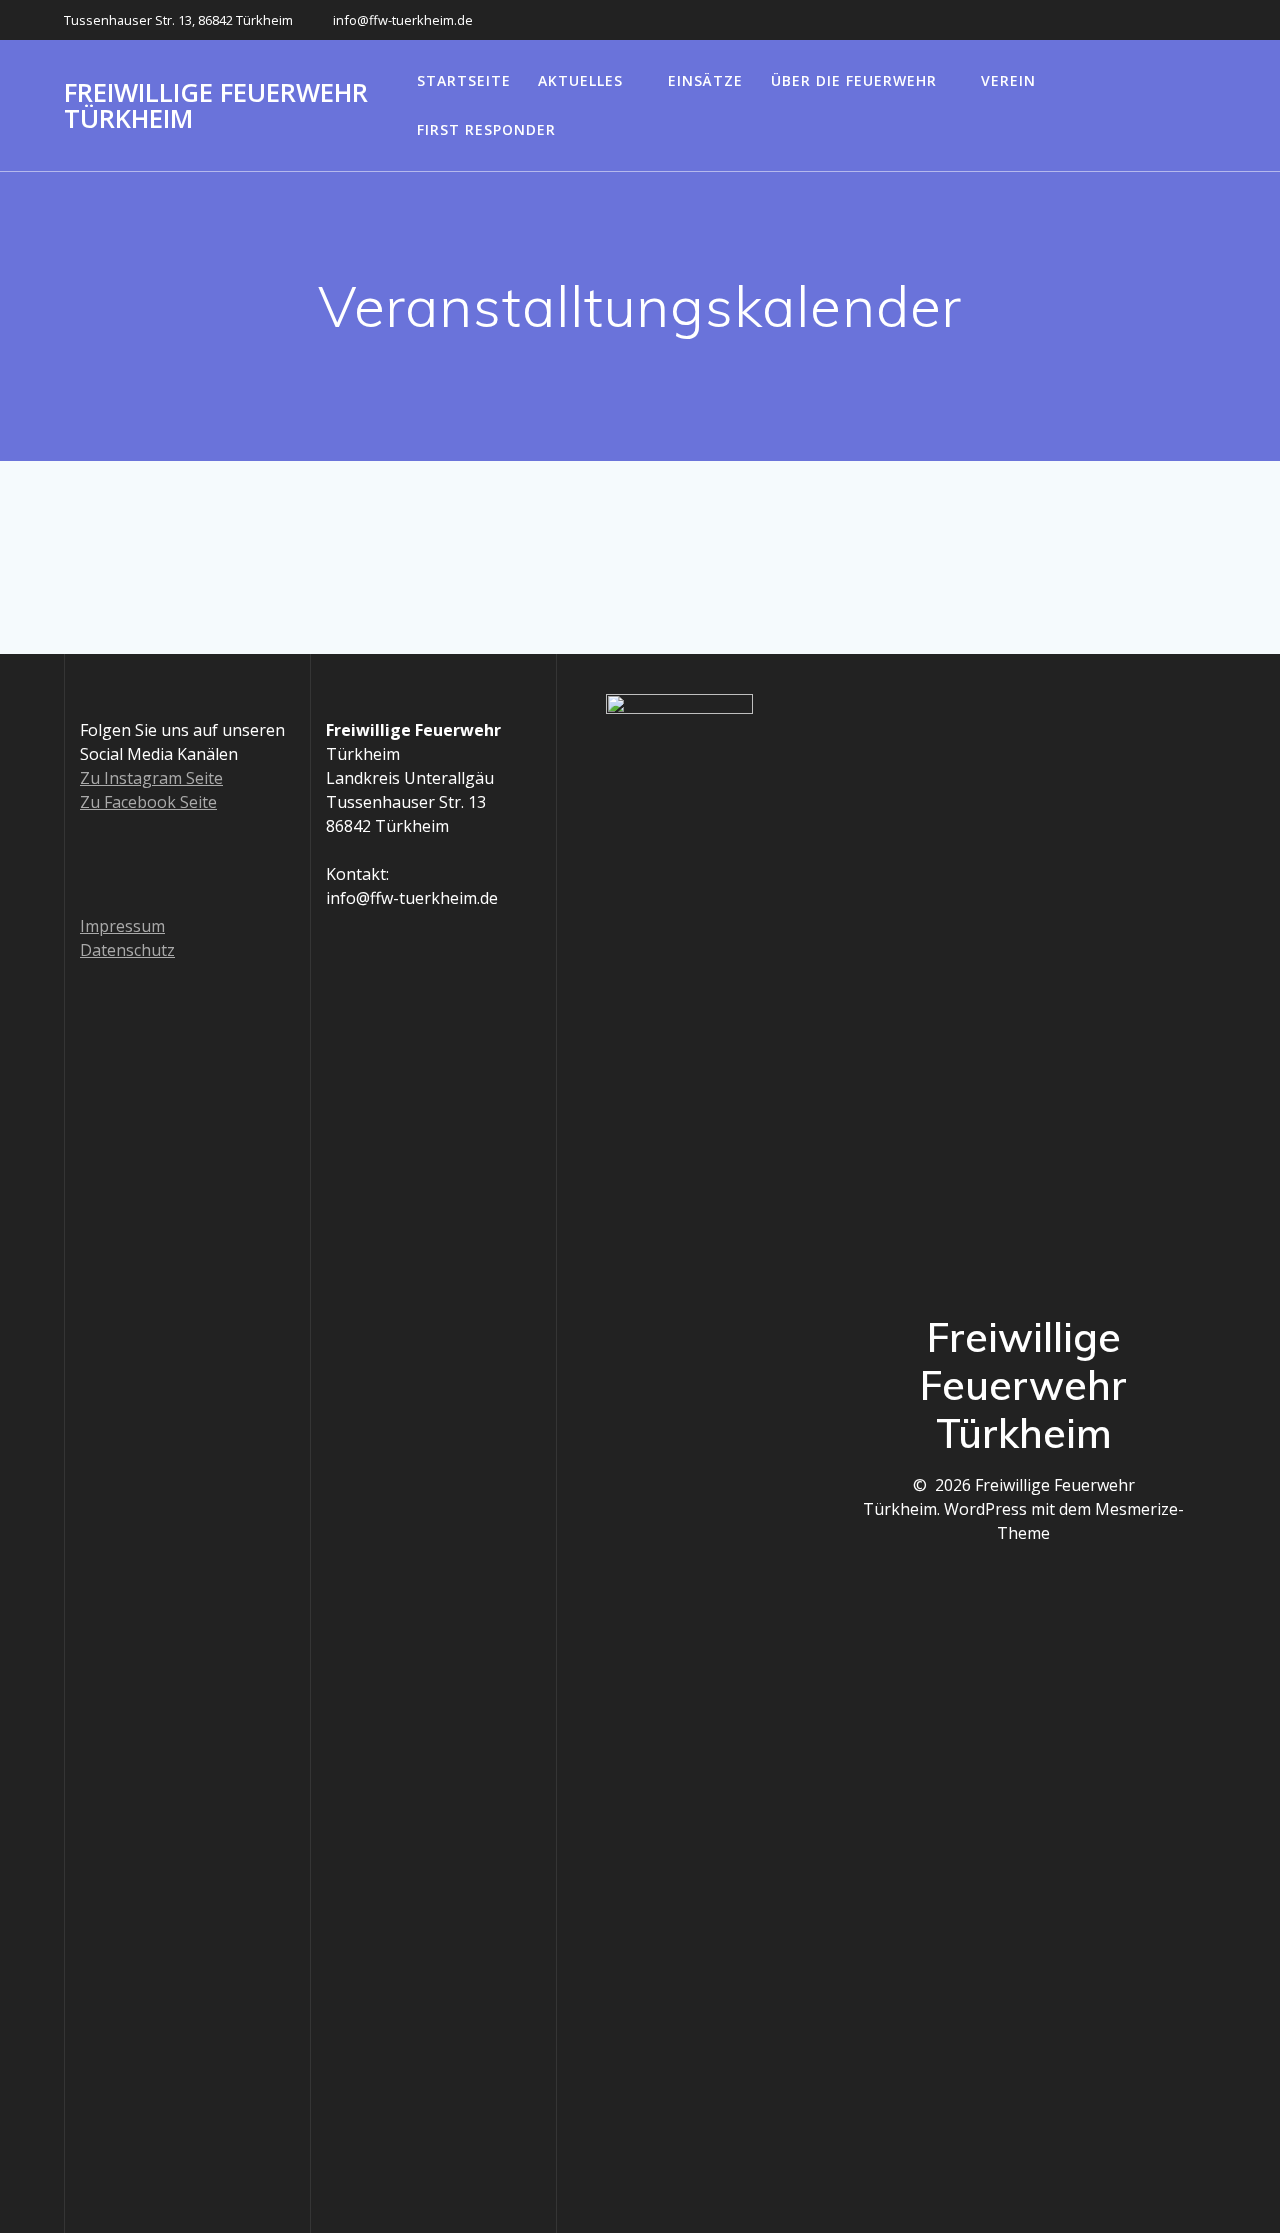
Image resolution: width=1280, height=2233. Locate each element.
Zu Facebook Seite (148, 802)
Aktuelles (580, 80)
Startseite (464, 80)
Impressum (122, 926)
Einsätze (705, 80)
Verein (1008, 80)
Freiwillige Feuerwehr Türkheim (216, 105)
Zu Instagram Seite (151, 778)
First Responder (486, 129)
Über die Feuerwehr (854, 80)
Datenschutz (127, 950)
